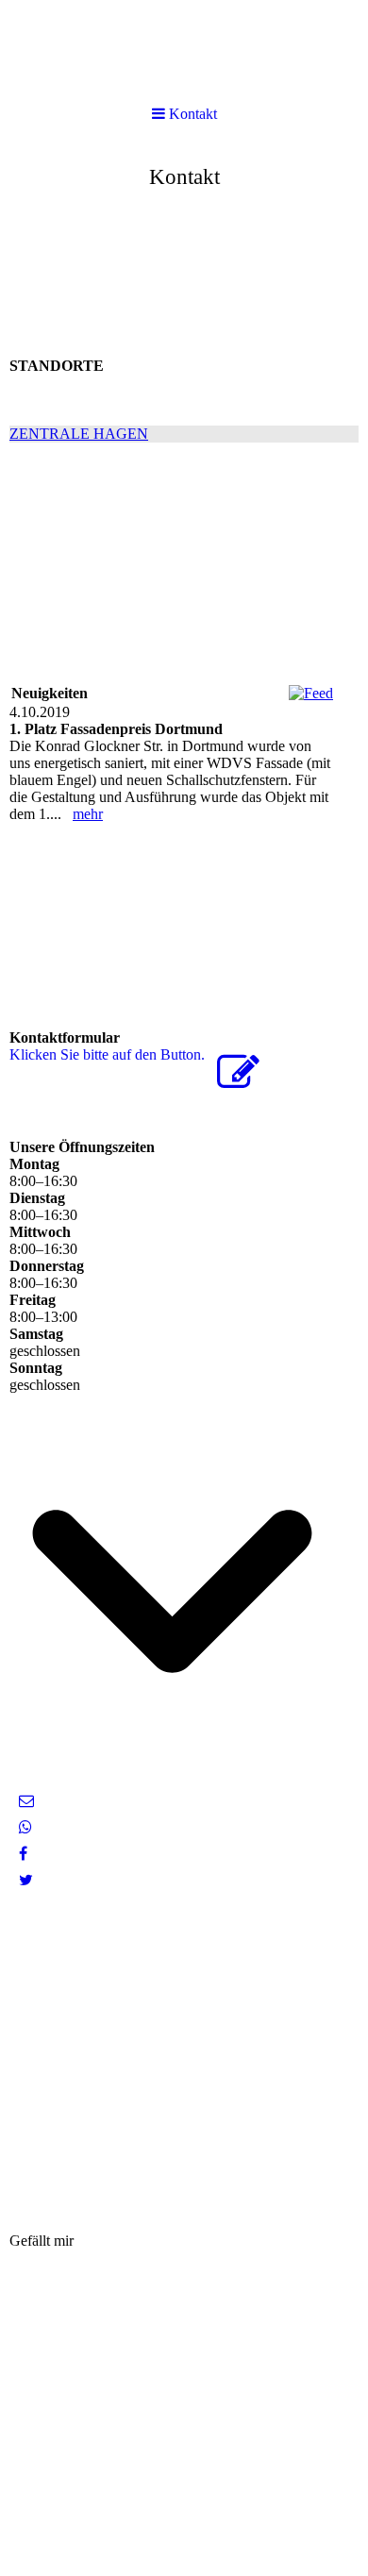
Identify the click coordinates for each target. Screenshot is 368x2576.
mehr (88, 814)
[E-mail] (26, 1801)
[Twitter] (26, 1880)
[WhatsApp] (25, 1827)
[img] (184, 170)
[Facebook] (23, 1854)
